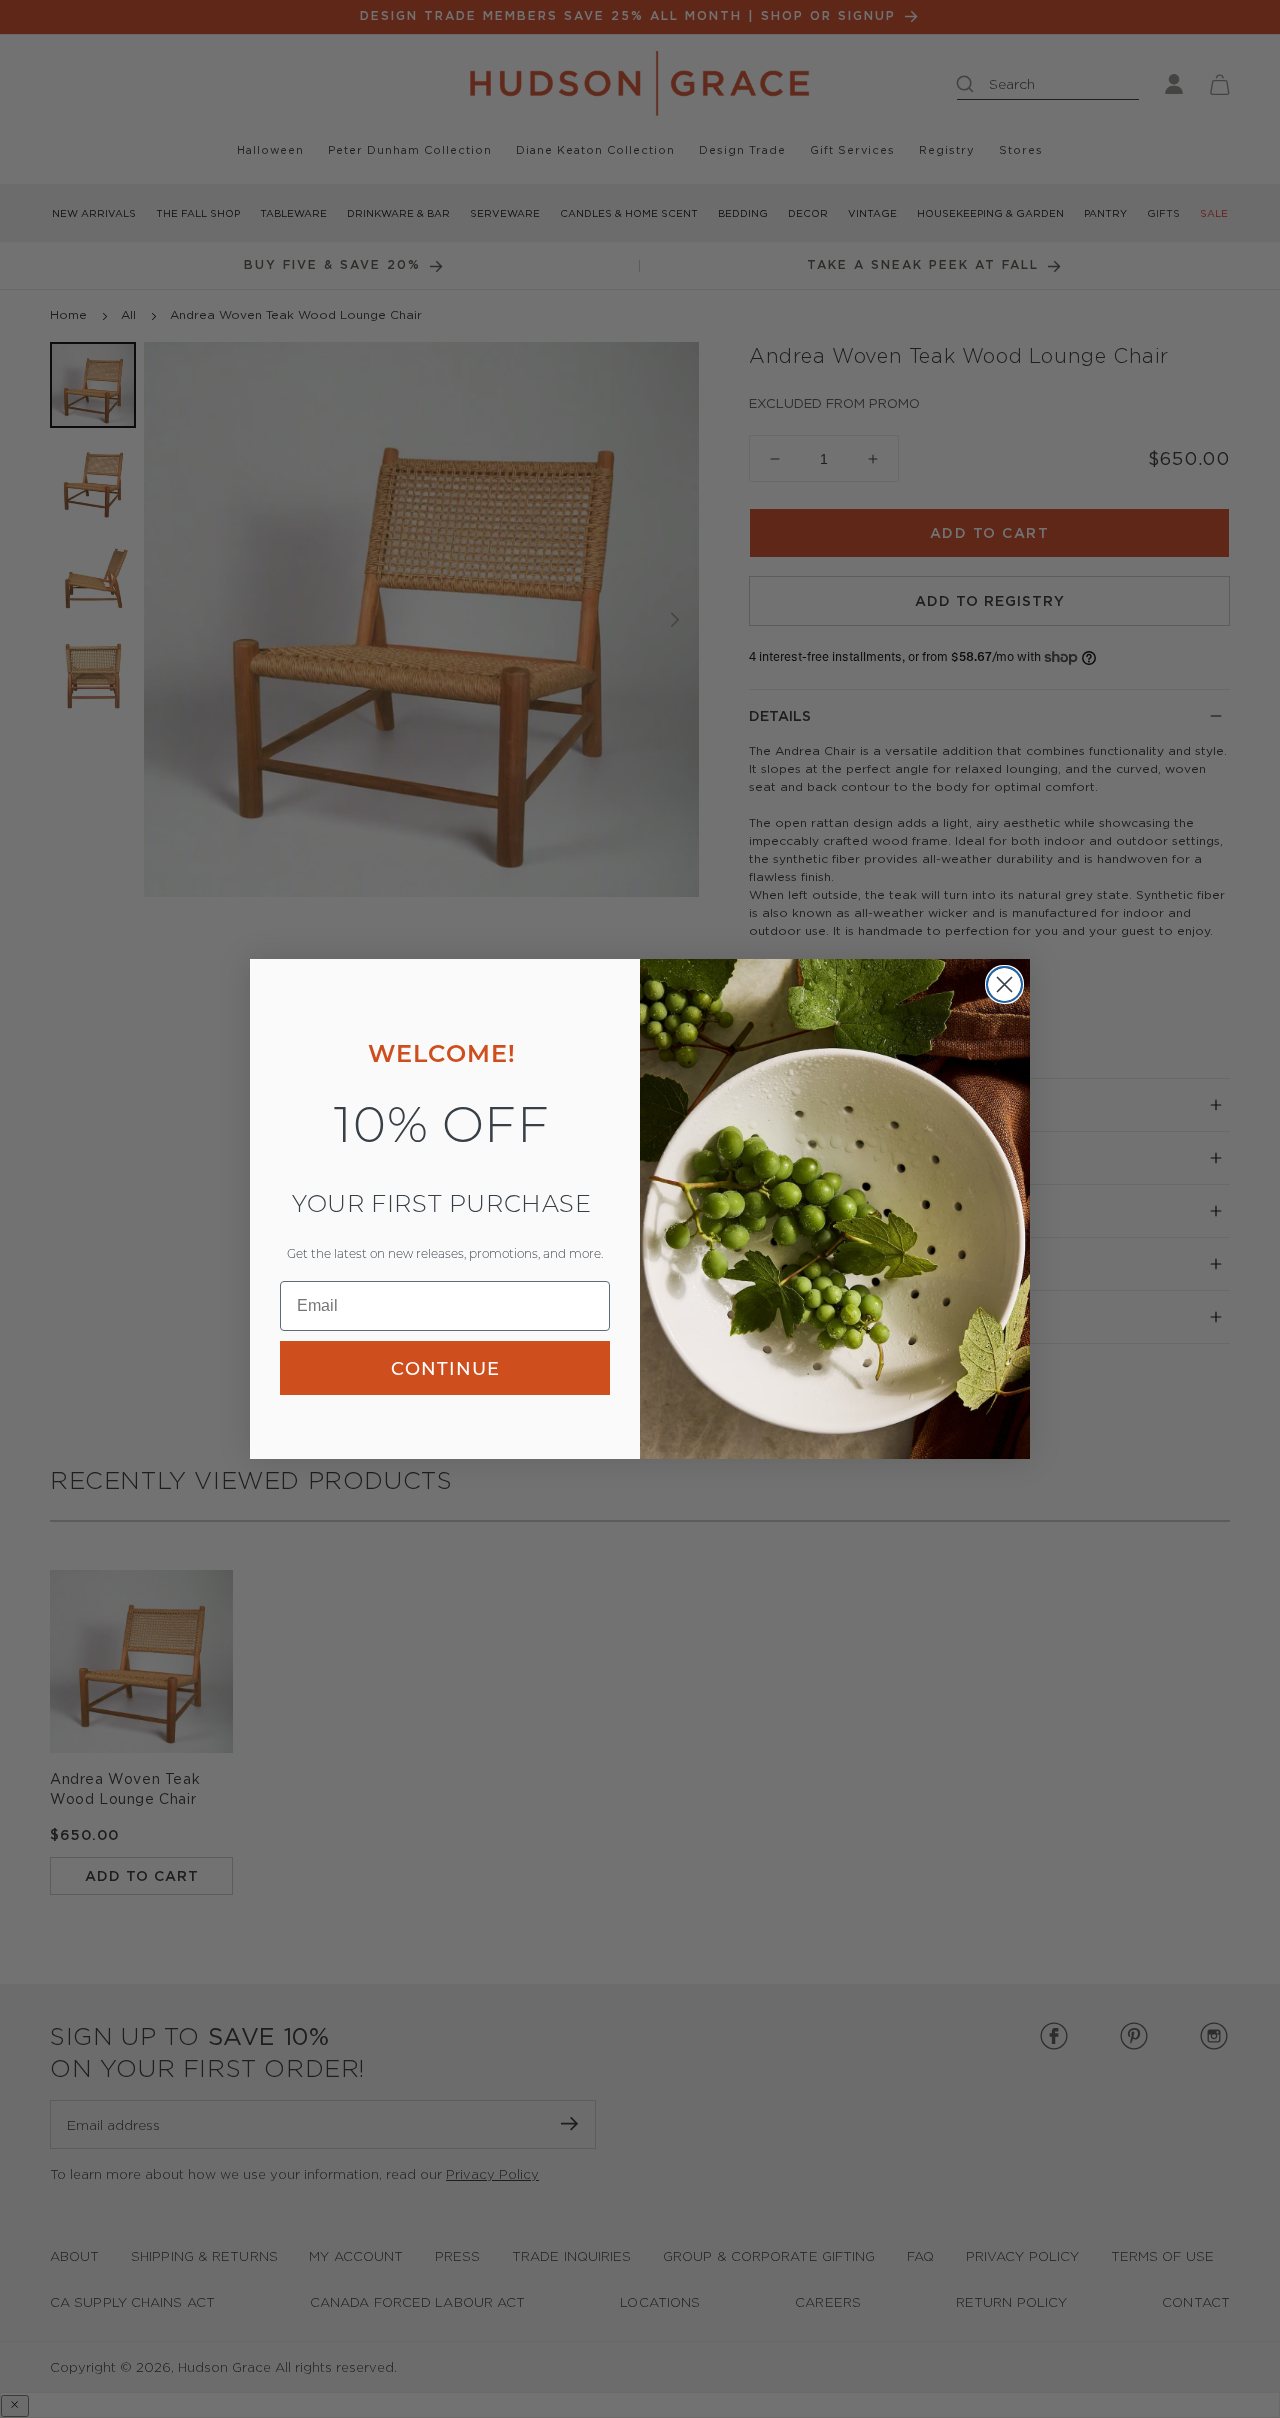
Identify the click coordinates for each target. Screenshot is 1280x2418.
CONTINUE (445, 1368)
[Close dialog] (1004, 984)
